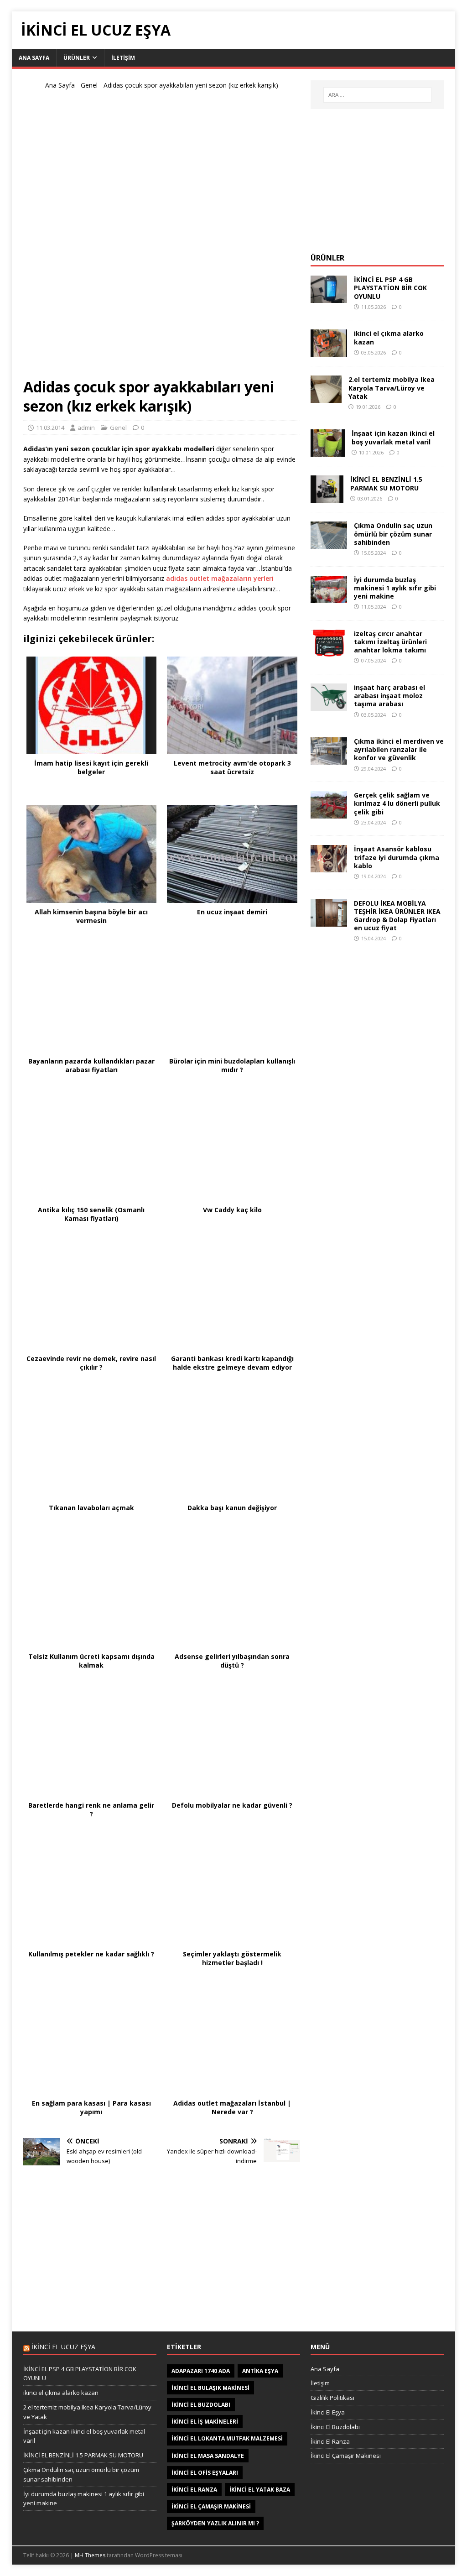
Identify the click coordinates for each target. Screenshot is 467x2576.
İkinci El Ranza (330, 2441)
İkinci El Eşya (328, 2412)
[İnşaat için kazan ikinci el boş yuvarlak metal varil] (328, 451)
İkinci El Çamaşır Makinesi (346, 2456)
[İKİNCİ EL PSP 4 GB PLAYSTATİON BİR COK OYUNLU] (329, 298)
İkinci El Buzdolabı (335, 2427)
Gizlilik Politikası (332, 2398)
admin (86, 428)
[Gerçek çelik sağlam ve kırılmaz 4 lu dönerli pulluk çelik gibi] (329, 813)
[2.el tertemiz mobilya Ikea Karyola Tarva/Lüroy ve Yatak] (326, 398)
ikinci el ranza (194, 2490)
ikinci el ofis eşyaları (205, 2473)
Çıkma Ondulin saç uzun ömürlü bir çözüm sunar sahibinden (393, 534)
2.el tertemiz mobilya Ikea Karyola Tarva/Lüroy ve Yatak (392, 388)
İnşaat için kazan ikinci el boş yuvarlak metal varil (393, 437)
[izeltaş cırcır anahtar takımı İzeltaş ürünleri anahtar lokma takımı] (329, 651)
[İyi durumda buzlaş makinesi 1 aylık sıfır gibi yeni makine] (329, 597)
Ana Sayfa (34, 58)
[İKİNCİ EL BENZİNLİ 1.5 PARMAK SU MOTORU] (327, 498)
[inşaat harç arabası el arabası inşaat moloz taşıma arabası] (329, 706)
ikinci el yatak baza (260, 2490)
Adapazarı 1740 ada (201, 2371)
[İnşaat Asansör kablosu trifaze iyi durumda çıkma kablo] (329, 867)
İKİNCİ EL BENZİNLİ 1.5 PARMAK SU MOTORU (386, 483)
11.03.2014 (50, 428)
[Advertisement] (161, 238)
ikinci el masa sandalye (208, 2456)
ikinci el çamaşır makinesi (211, 2506)
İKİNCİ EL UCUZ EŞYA (63, 2347)
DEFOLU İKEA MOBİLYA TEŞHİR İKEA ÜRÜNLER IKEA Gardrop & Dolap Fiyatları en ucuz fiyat (397, 916)
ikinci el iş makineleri (205, 2422)
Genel (89, 85)
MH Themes (90, 2555)
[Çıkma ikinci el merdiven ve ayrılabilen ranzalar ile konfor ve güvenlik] (329, 759)
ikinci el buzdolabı (201, 2405)
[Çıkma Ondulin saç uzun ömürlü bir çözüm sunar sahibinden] (329, 544)
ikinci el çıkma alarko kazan (389, 337)
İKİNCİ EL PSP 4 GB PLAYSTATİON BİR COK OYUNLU (390, 288)
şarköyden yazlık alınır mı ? (215, 2523)
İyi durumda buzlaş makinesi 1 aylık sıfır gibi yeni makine (395, 588)
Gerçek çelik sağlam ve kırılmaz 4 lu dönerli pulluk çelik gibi (397, 803)
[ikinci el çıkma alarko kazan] (329, 352)
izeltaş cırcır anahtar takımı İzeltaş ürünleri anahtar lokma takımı (390, 642)
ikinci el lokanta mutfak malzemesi (227, 2438)
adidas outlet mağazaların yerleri (220, 578)
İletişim (123, 58)
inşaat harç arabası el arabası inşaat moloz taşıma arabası (389, 696)
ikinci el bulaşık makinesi (210, 2388)
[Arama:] (377, 95)
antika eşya (260, 2371)
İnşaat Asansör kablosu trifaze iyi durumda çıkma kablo (397, 857)
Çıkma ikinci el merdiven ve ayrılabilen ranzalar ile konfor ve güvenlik (399, 749)
